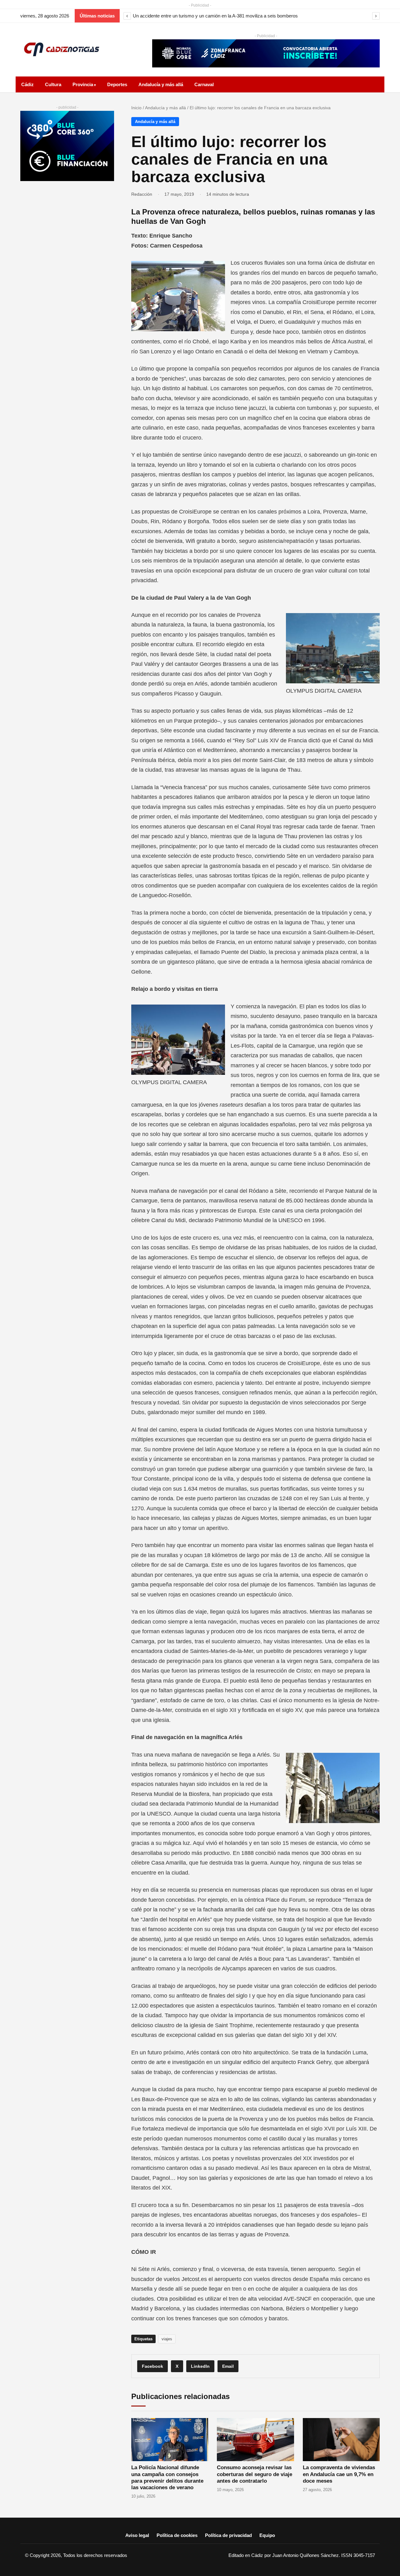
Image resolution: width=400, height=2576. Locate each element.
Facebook (152, 2366)
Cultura (53, 84)
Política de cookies (177, 2535)
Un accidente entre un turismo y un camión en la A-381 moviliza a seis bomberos (215, 16)
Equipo (267, 2535)
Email (228, 2366)
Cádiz (27, 84)
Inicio (136, 108)
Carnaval (204, 84)
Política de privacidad (228, 2535)
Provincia (83, 84)
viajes (167, 2339)
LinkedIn (200, 2366)
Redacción (142, 194)
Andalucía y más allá (161, 84)
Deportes (117, 84)
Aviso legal (137, 2535)
